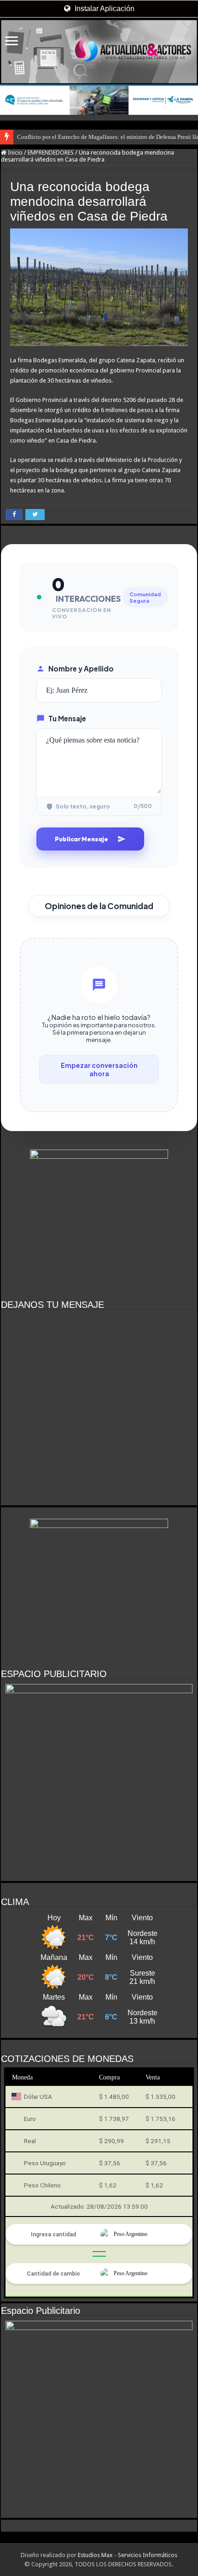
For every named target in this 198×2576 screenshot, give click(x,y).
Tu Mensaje (67, 718)
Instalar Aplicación (104, 9)
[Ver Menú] (12, 42)
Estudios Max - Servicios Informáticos (128, 2555)
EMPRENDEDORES (51, 153)
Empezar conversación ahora (99, 1069)
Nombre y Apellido (81, 668)
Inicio (15, 153)
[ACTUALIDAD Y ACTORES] (99, 52)
